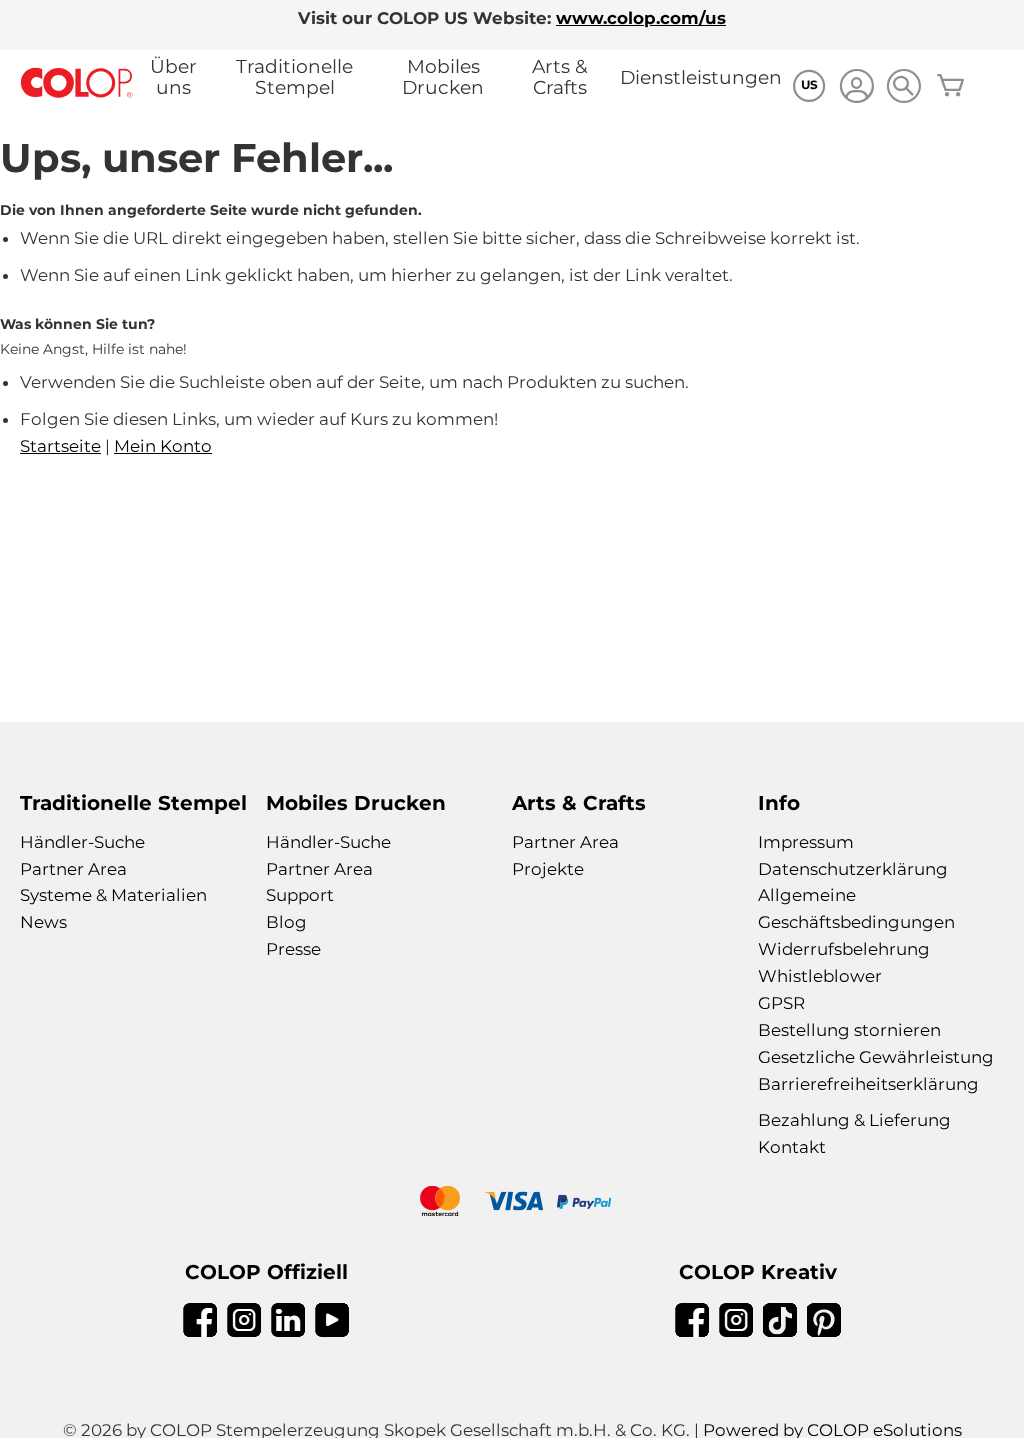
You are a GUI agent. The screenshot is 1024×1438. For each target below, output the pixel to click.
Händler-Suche (82, 842)
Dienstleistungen (701, 77)
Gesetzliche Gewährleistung (876, 1057)
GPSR (781, 1003)
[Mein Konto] (856, 88)
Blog (286, 922)
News (43, 922)
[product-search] (903, 85)
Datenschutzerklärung (853, 869)
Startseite (60, 446)
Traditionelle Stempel (294, 77)
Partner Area (73, 869)
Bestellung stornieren (849, 1030)
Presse (293, 949)
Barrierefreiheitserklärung (868, 1084)
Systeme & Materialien (113, 895)
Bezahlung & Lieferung (854, 1120)
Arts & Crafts (560, 77)
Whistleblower (820, 976)
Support (300, 895)
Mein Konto (163, 446)
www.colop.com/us (641, 18)
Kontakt (792, 1147)
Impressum (806, 842)
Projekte (548, 869)
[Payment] (512, 1203)
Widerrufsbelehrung (844, 949)
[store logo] (77, 83)
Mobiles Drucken (443, 77)
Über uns (173, 77)
